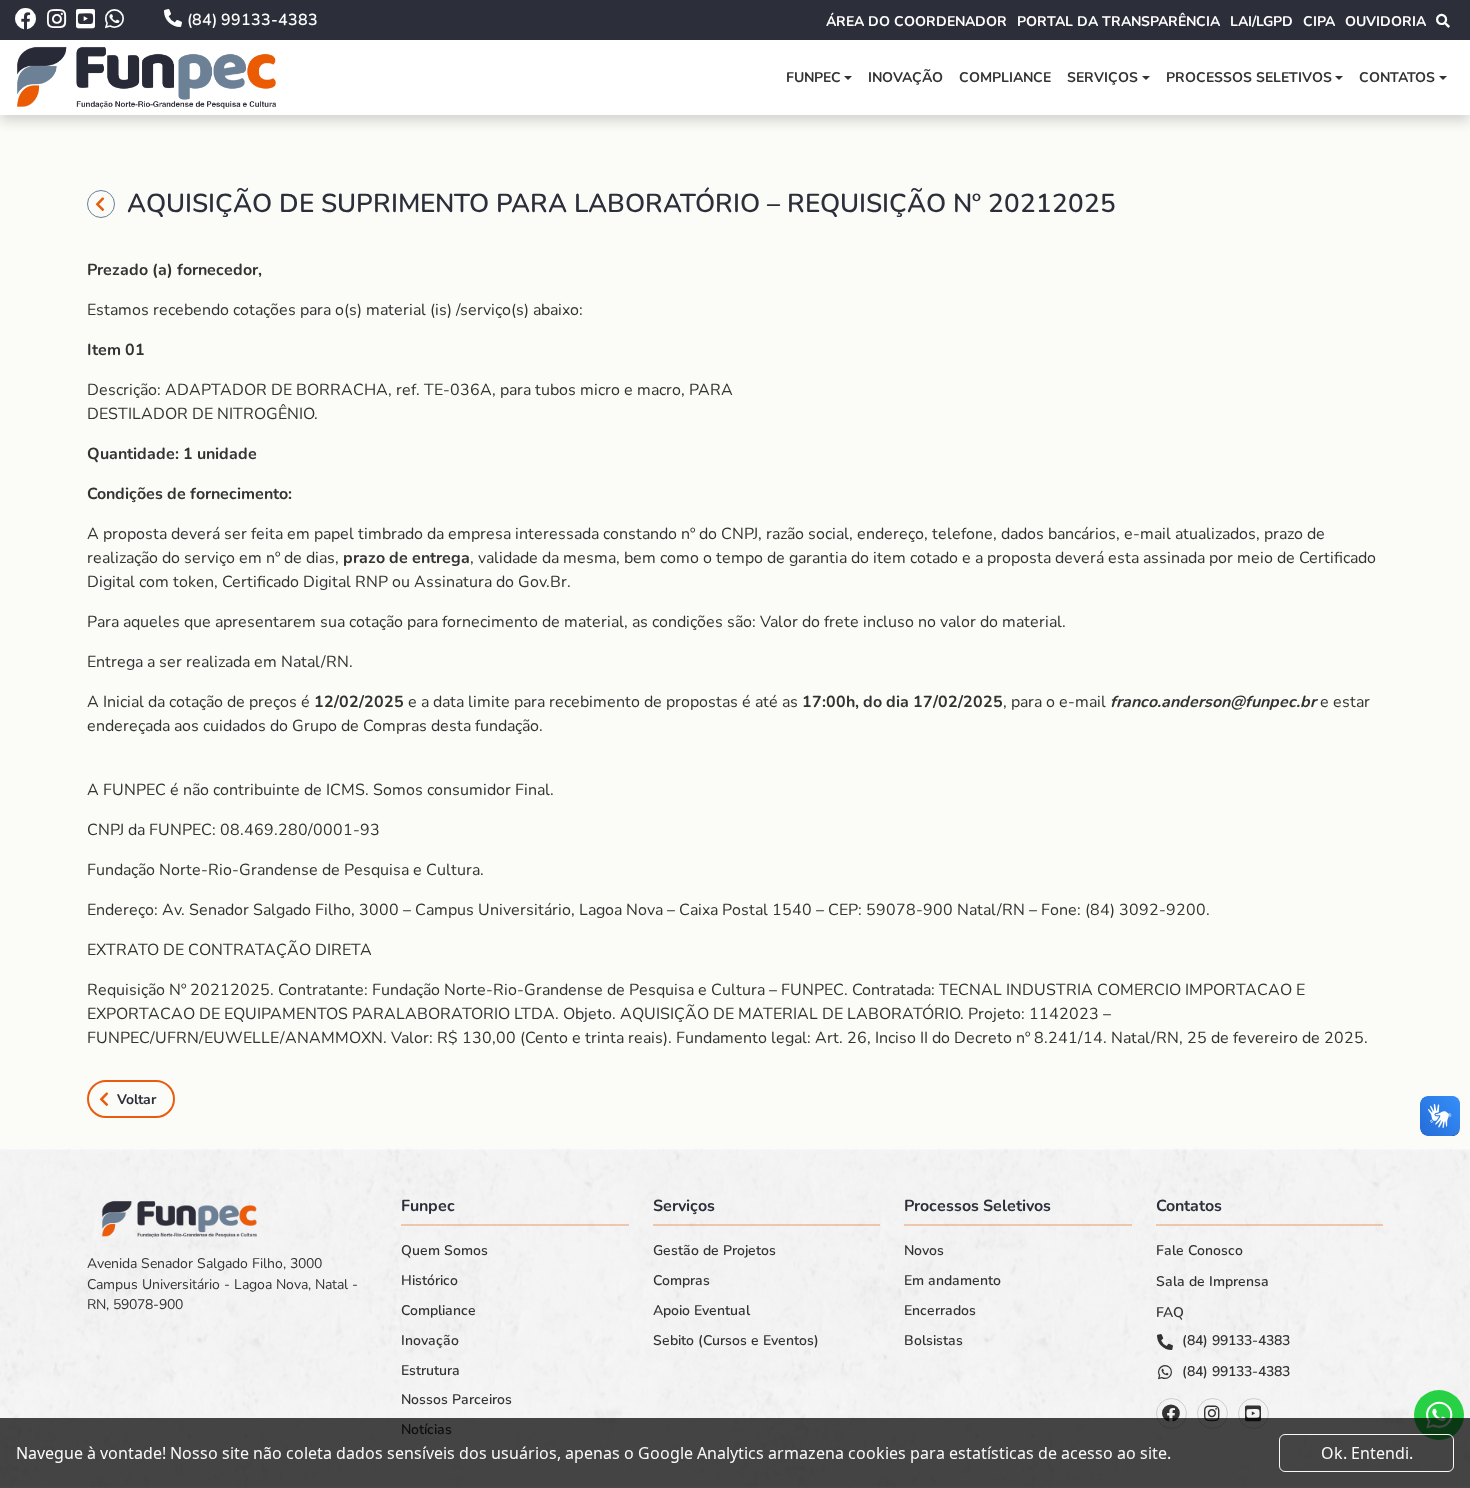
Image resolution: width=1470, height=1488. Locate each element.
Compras (681, 1281)
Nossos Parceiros (456, 1400)
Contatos (1397, 77)
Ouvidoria (1385, 21)
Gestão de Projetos (714, 1251)
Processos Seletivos (1249, 77)
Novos (924, 1251)
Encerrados (940, 1311)
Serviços (1102, 77)
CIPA (1319, 21)
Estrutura (430, 1371)
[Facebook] (1171, 1413)
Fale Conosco (1199, 1251)
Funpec (813, 77)
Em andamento (952, 1281)
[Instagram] (1212, 1413)
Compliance (1005, 77)
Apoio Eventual (701, 1311)
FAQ (1170, 1313)
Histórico (429, 1281)
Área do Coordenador (916, 21)
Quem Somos (444, 1251)
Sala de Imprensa (1212, 1282)
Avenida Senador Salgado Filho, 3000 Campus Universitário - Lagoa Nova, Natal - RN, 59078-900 (222, 1284)
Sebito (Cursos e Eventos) (736, 1341)
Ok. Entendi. (1367, 1453)
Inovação (905, 77)
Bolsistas (933, 1341)
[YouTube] (1253, 1413)
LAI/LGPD (1261, 21)
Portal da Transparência (1118, 21)
